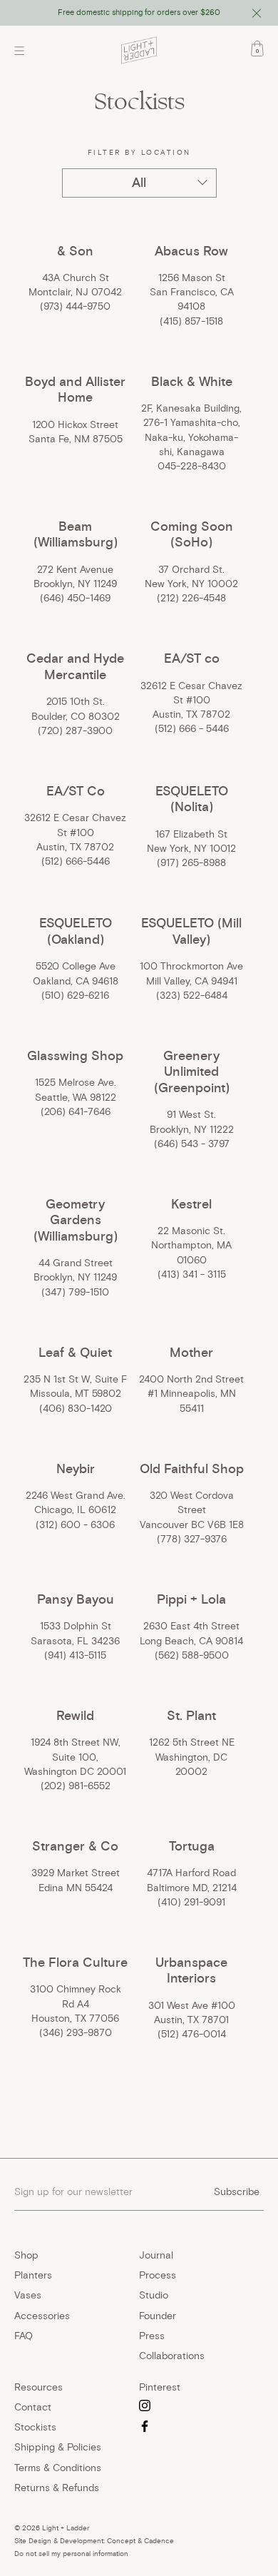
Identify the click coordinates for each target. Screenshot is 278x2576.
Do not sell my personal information (71, 2554)
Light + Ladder (66, 2528)
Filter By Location (139, 152)
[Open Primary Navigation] (23, 51)
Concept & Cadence (140, 2541)
